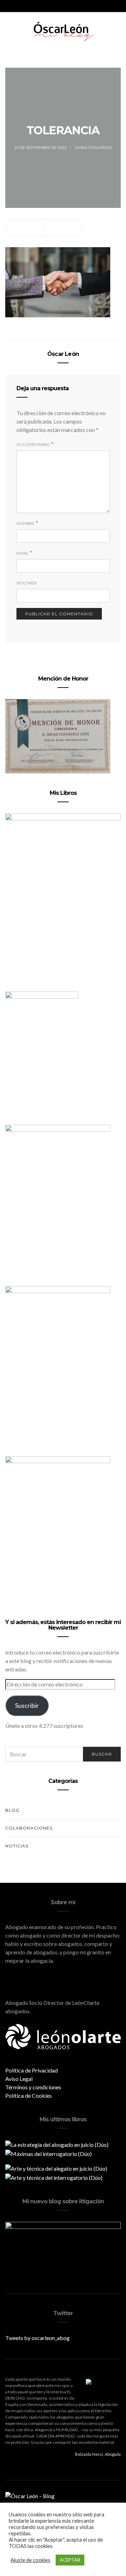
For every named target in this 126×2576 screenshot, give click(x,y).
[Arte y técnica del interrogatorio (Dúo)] (54, 2177)
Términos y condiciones (33, 2087)
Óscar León (63, 354)
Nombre (26, 523)
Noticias (17, 1846)
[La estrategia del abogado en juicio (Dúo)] (57, 2144)
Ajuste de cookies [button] (30, 2560)
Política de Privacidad (31, 2070)
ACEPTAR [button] (70, 2560)
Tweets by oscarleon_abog (37, 2338)
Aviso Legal (19, 2079)
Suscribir (27, 1705)
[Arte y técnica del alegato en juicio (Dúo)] (56, 2168)
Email (23, 553)
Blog (12, 1810)
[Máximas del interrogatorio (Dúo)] (48, 2153)
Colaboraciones (29, 1828)
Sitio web (27, 583)
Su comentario (33, 444)
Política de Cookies (29, 2095)
